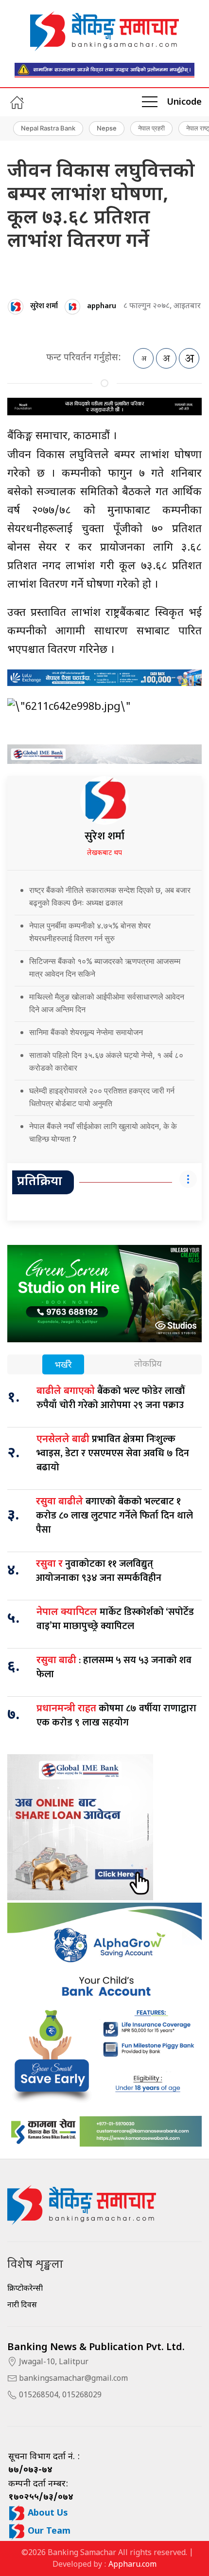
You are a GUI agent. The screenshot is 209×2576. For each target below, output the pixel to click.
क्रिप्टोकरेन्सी (25, 2289)
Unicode (184, 102)
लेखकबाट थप (104, 853)
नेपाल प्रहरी (151, 128)
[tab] (63, 1365)
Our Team (48, 2531)
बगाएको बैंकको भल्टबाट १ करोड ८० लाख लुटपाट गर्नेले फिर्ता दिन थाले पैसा (114, 1516)
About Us (47, 2513)
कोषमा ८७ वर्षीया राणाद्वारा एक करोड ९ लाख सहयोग (116, 1715)
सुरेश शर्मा (44, 306)
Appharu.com (132, 2565)
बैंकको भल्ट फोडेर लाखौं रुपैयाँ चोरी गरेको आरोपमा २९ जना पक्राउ (111, 1398)
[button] (150, 102)
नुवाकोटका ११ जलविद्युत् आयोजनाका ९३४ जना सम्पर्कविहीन (99, 1571)
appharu (102, 306)
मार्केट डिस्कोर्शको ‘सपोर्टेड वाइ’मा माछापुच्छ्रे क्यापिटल (115, 1619)
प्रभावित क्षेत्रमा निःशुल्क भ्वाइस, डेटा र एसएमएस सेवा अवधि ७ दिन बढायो (113, 1453)
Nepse (107, 128)
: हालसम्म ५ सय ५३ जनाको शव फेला (114, 1667)
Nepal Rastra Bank (48, 128)
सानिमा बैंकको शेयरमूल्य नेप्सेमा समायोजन (86, 1032)
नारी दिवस (22, 2306)
